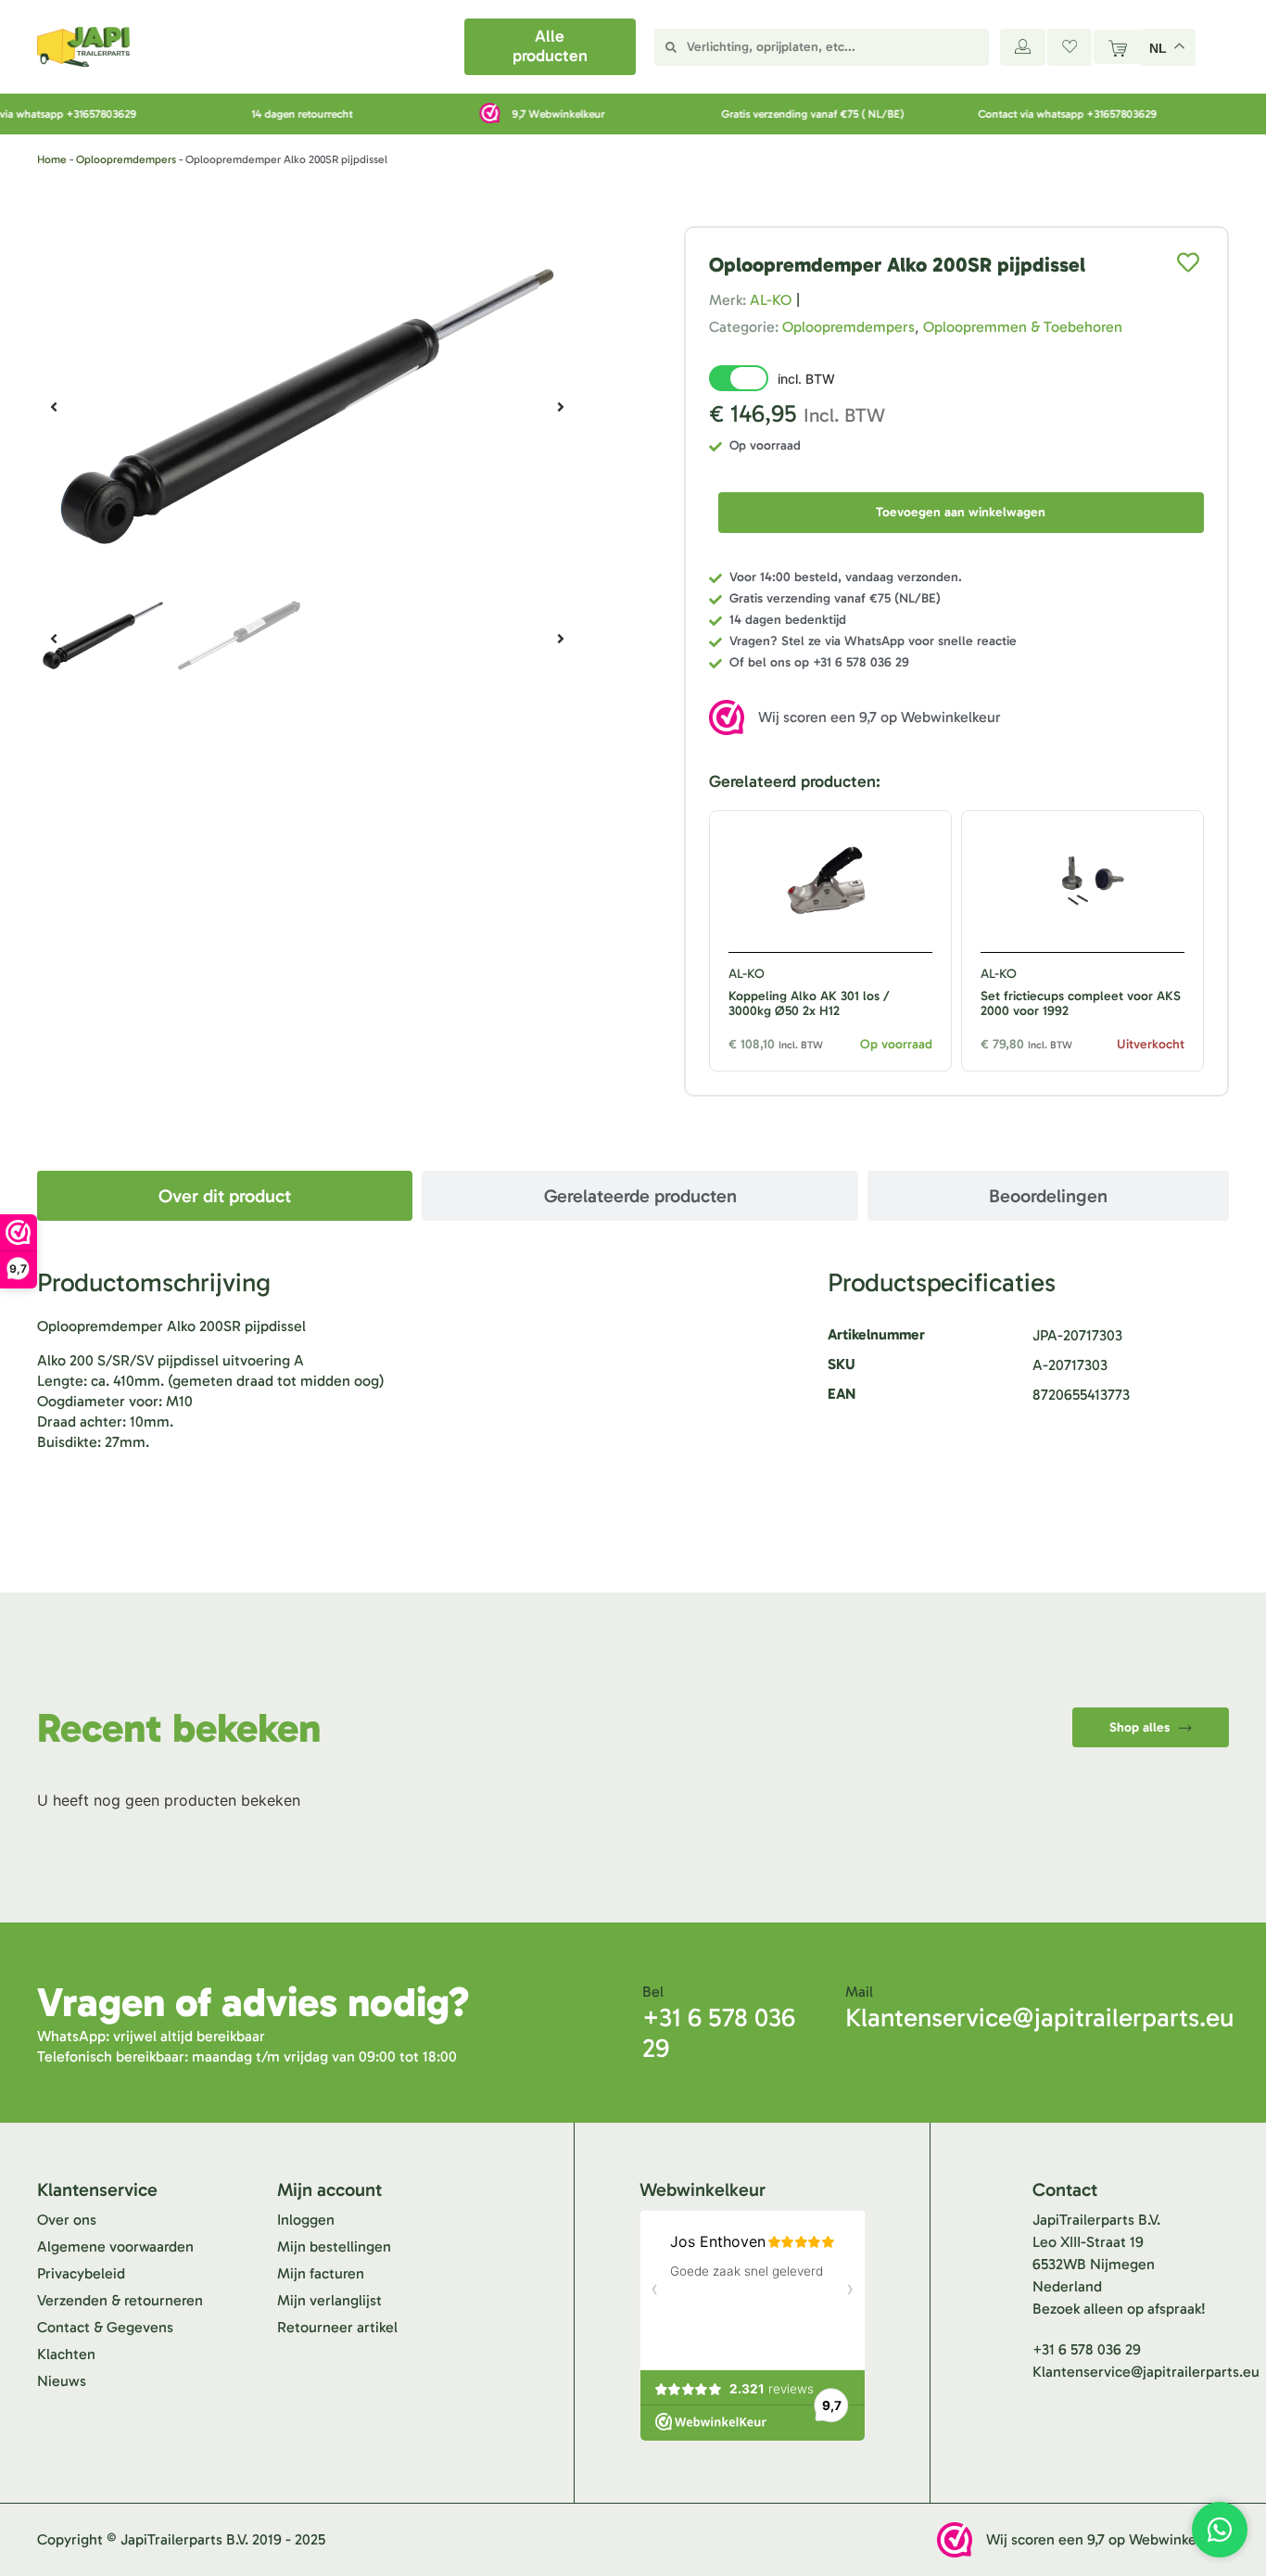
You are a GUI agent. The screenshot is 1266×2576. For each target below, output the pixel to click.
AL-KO (771, 300)
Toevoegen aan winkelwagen (961, 512)
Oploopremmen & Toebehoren (1023, 327)
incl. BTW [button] (806, 379)
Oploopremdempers (126, 159)
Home (52, 159)
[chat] (1220, 2530)
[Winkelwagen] (1118, 47)
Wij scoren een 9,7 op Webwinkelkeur (880, 717)
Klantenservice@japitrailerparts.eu (1039, 2018)
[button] (54, 407)
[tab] (225, 1196)
